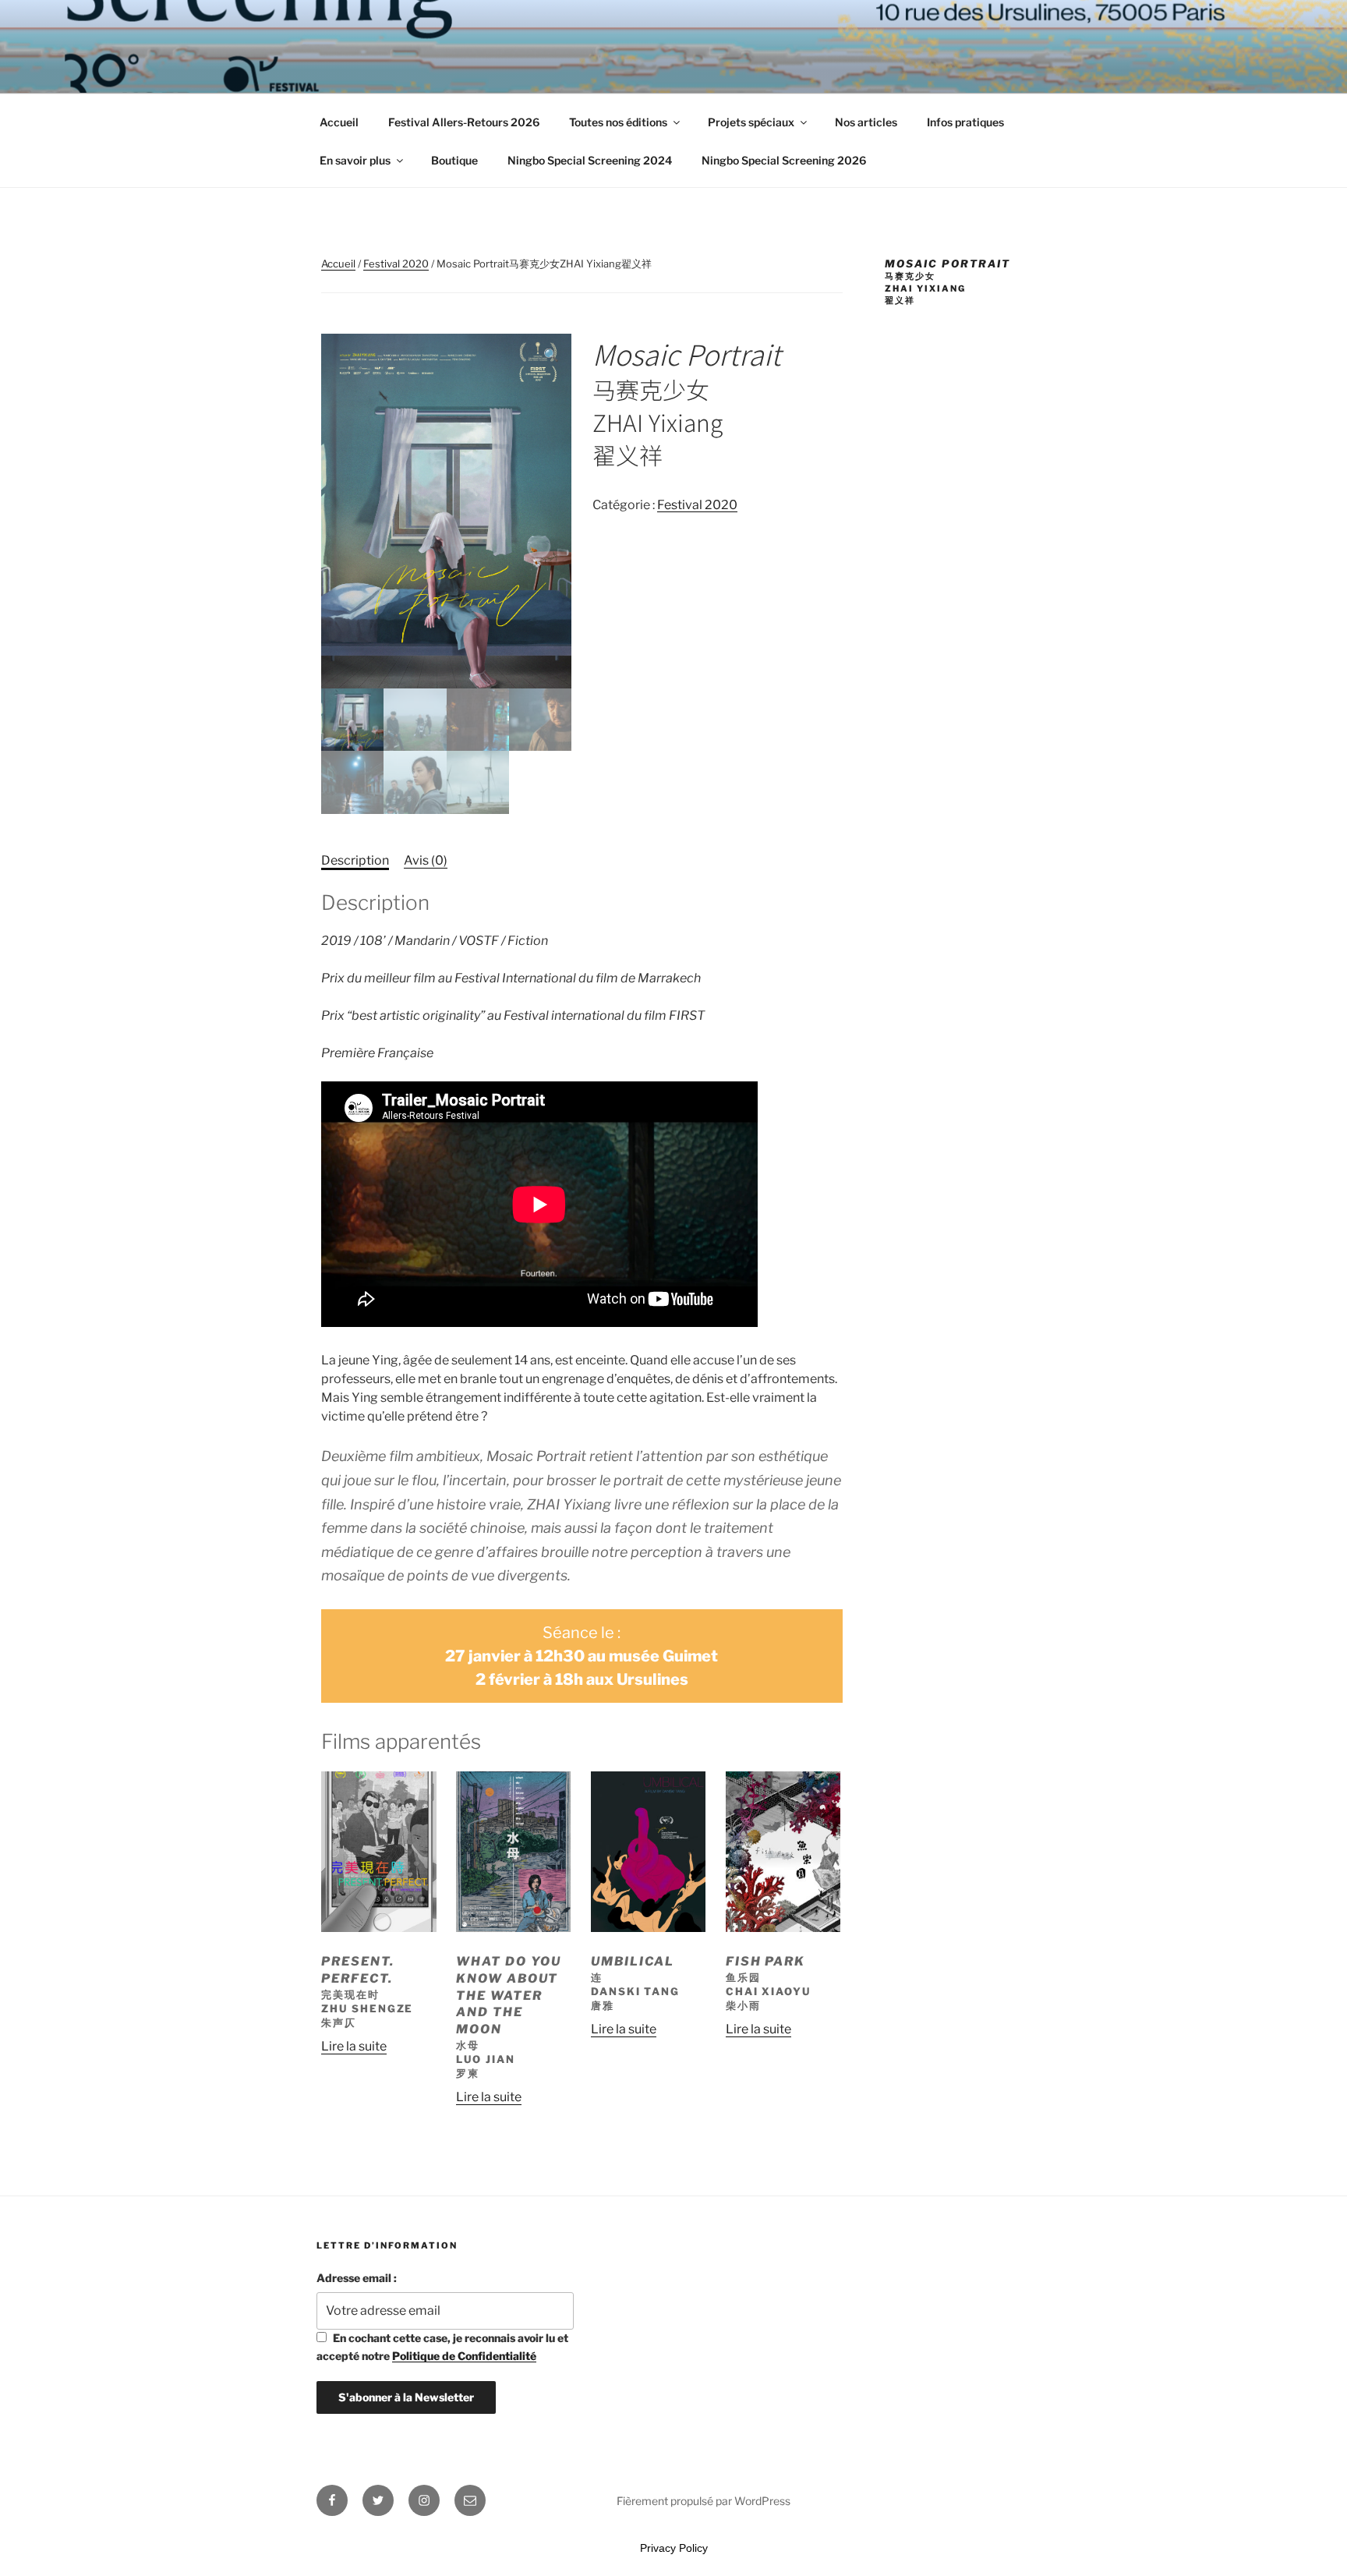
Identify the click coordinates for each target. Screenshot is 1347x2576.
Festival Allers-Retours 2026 (464, 122)
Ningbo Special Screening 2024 (590, 160)
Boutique (454, 160)
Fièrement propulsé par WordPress (704, 2501)
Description (355, 860)
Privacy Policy (674, 2548)
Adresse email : (357, 2278)
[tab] (355, 861)
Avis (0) (426, 860)
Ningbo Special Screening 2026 (784, 160)
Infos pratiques (965, 122)
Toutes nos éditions (618, 122)
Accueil (339, 122)
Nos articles (866, 122)
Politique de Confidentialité (464, 2356)
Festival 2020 (396, 264)
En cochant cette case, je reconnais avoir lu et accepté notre (442, 2346)
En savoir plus (355, 160)
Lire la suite (354, 2046)
